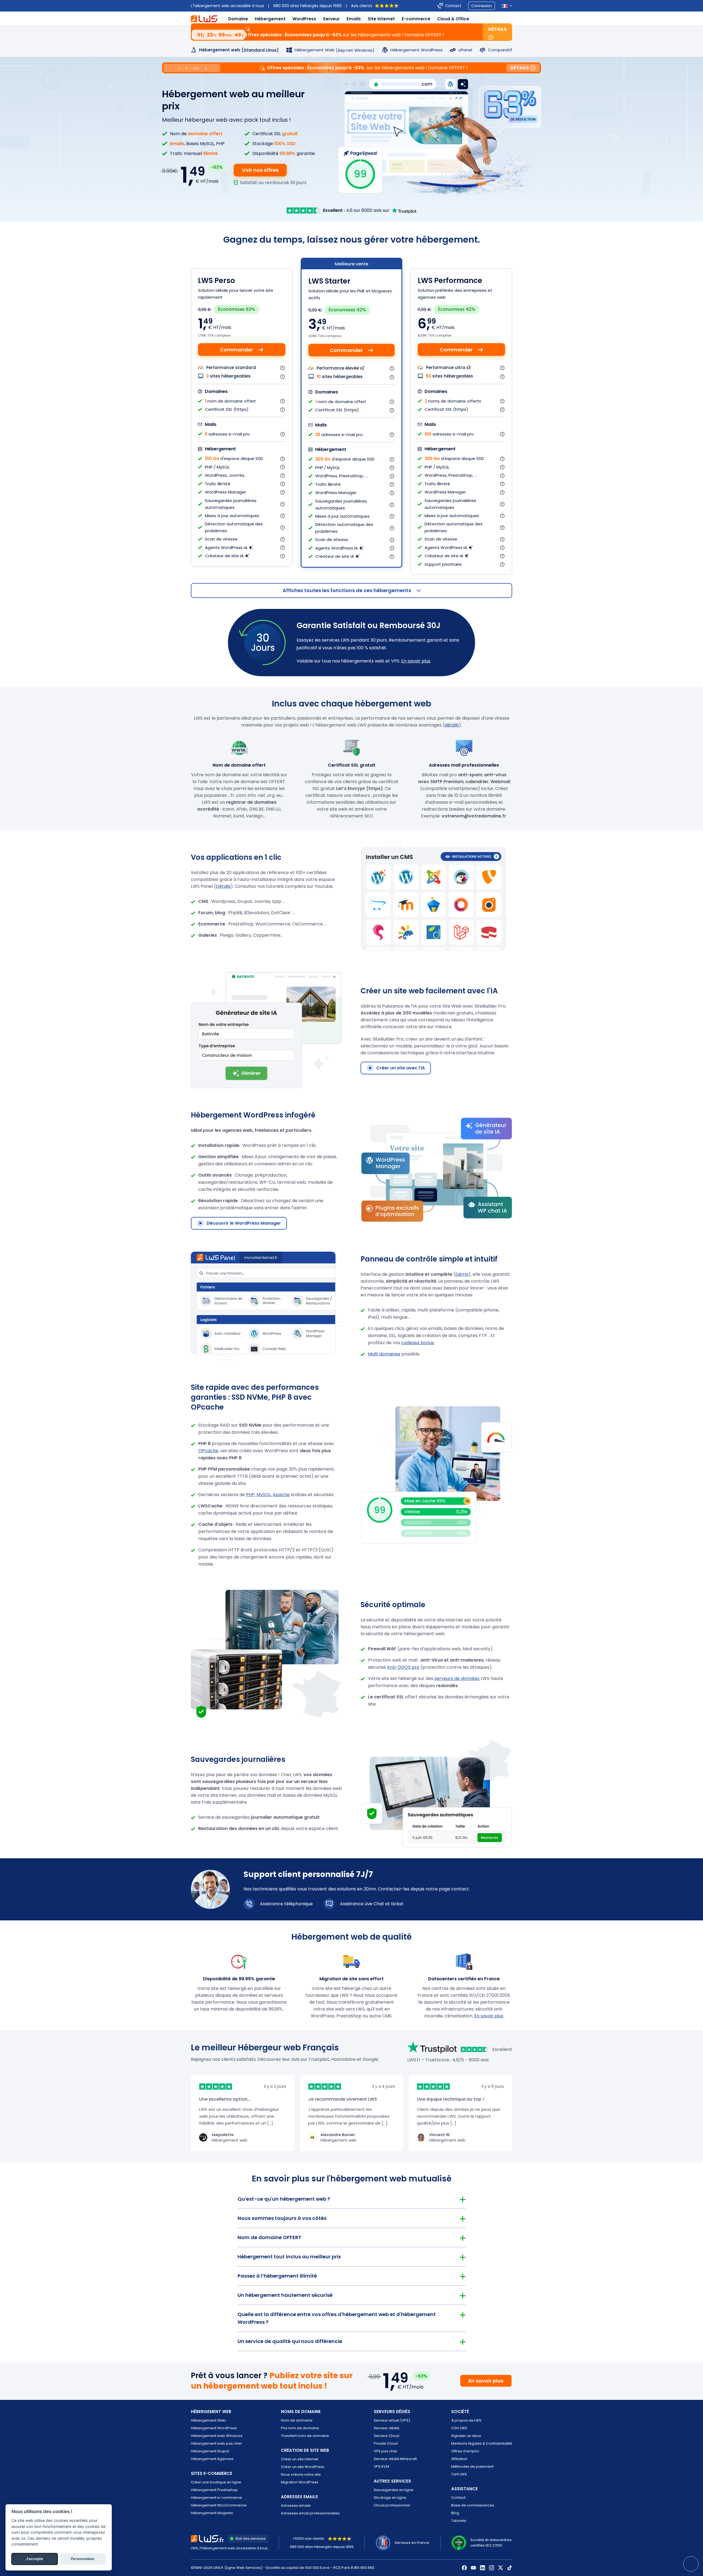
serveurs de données (457, 1678)
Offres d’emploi (465, 2451)
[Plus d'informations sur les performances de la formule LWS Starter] (392, 368)
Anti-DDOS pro (403, 1667)
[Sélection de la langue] (507, 6)
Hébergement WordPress (214, 2428)
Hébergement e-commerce (216, 2498)
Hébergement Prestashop (214, 2490)
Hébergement (270, 19)
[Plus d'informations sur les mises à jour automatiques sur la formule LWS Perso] (283, 516)
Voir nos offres (260, 170)
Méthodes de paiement (472, 2467)
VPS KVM (381, 2467)
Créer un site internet (300, 2459)
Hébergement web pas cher (216, 2443)
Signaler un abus (466, 2436)
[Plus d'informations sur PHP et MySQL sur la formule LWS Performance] (503, 467)
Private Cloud (386, 2443)
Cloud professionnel (392, 2505)
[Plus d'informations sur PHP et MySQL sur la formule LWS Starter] (392, 468)
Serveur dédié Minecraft (395, 2459)
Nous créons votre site (301, 2474)
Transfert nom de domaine (305, 2436)
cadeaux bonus (418, 1343)
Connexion (482, 6)
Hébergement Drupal (210, 2451)
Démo (462, 1274)
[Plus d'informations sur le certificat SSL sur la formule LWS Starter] (392, 410)
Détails (497, 29)
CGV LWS (459, 2428)
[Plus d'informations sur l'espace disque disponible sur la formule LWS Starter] (392, 459)
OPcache (208, 1451)
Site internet (381, 19)
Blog (455, 2513)
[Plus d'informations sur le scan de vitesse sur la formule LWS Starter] (392, 540)
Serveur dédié (387, 2428)
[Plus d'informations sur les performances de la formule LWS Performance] (503, 368)
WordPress (304, 19)
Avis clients (362, 6)
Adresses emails (296, 2506)
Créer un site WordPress (303, 2467)
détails (452, 725)
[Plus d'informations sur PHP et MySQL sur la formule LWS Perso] (283, 467)
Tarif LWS (459, 2474)
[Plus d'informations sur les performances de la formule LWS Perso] (283, 368)
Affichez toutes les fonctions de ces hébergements (347, 590)
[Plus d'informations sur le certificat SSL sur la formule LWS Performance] (503, 410)
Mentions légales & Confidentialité (482, 2443)
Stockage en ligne (390, 2498)
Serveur (331, 19)
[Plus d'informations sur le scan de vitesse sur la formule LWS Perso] (283, 539)
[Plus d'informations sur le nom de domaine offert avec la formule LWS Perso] (283, 401)
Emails (354, 19)
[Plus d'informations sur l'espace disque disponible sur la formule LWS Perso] (283, 459)
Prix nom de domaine (300, 2428)
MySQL (264, 1495)
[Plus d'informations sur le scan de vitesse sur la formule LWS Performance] (503, 539)
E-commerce (416, 19)
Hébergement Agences (212, 2459)
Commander (236, 350)
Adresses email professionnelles (310, 2513)
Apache (281, 1495)
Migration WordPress (300, 2482)
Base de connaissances (473, 2505)
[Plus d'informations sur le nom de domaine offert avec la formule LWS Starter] (392, 402)
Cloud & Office (453, 19)
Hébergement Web (208, 2420)
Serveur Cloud (387, 2436)
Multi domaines (384, 1354)
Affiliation (459, 2459)
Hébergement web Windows (217, 2436)
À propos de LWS (466, 2420)
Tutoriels (459, 2521)
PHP (250, 1495)
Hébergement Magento (212, 2513)
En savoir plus (416, 661)
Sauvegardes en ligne (394, 2490)
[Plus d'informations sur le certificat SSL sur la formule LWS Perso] (283, 410)
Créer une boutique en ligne (216, 2482)
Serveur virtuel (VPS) (392, 2420)
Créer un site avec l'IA (401, 1068)
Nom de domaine (297, 2420)
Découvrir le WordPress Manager (244, 1223)
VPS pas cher (386, 2451)
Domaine (238, 19)
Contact (453, 6)
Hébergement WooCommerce (219, 2505)
